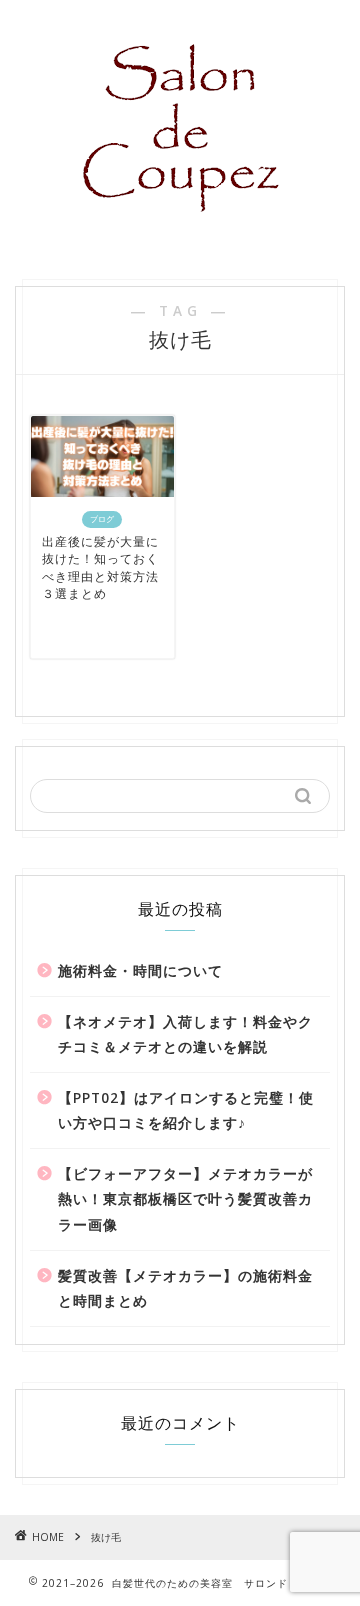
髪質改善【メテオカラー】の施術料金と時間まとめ (185, 1288)
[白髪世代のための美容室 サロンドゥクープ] (180, 242)
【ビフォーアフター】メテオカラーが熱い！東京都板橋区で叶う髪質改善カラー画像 (185, 1199)
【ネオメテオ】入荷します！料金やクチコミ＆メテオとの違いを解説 (185, 1034)
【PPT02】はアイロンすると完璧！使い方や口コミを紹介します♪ (186, 1110)
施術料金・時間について (140, 970)
